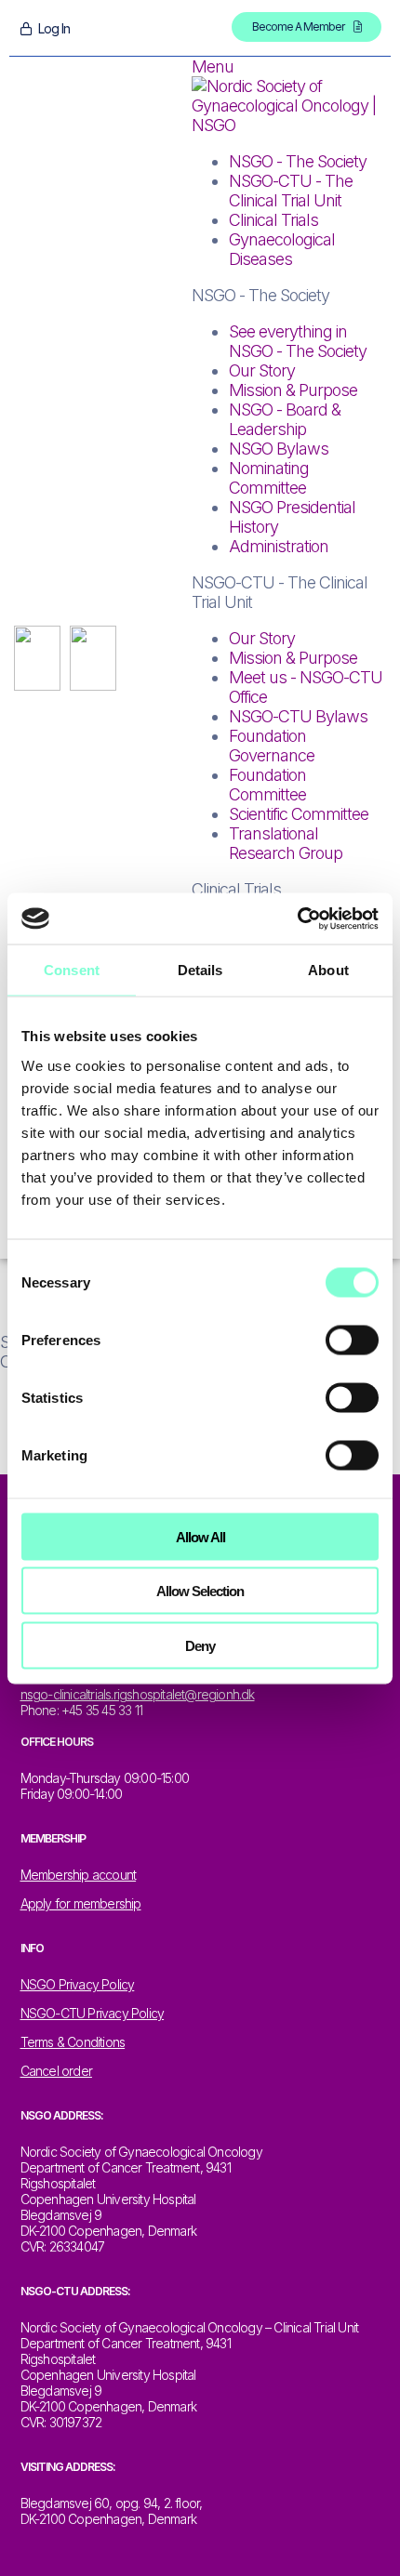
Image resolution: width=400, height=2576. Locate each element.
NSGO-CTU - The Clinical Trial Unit (291, 191)
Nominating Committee (269, 478)
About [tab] (328, 970)
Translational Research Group (286, 843)
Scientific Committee (299, 814)
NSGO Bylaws (279, 449)
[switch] (352, 1340)
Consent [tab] (72, 970)
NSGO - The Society (298, 161)
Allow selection (200, 1591)
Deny (200, 1645)
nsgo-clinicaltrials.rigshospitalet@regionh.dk (138, 1694)
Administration (279, 546)
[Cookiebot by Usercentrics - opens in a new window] (297, 918)
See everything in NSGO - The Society (298, 341)
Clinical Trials (273, 220)
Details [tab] (200, 970)
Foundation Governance (272, 746)
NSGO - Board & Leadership (285, 419)
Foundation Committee (267, 785)
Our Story (262, 370)
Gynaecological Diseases (282, 249)
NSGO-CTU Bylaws (298, 716)
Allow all (200, 1536)
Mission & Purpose (293, 390)
